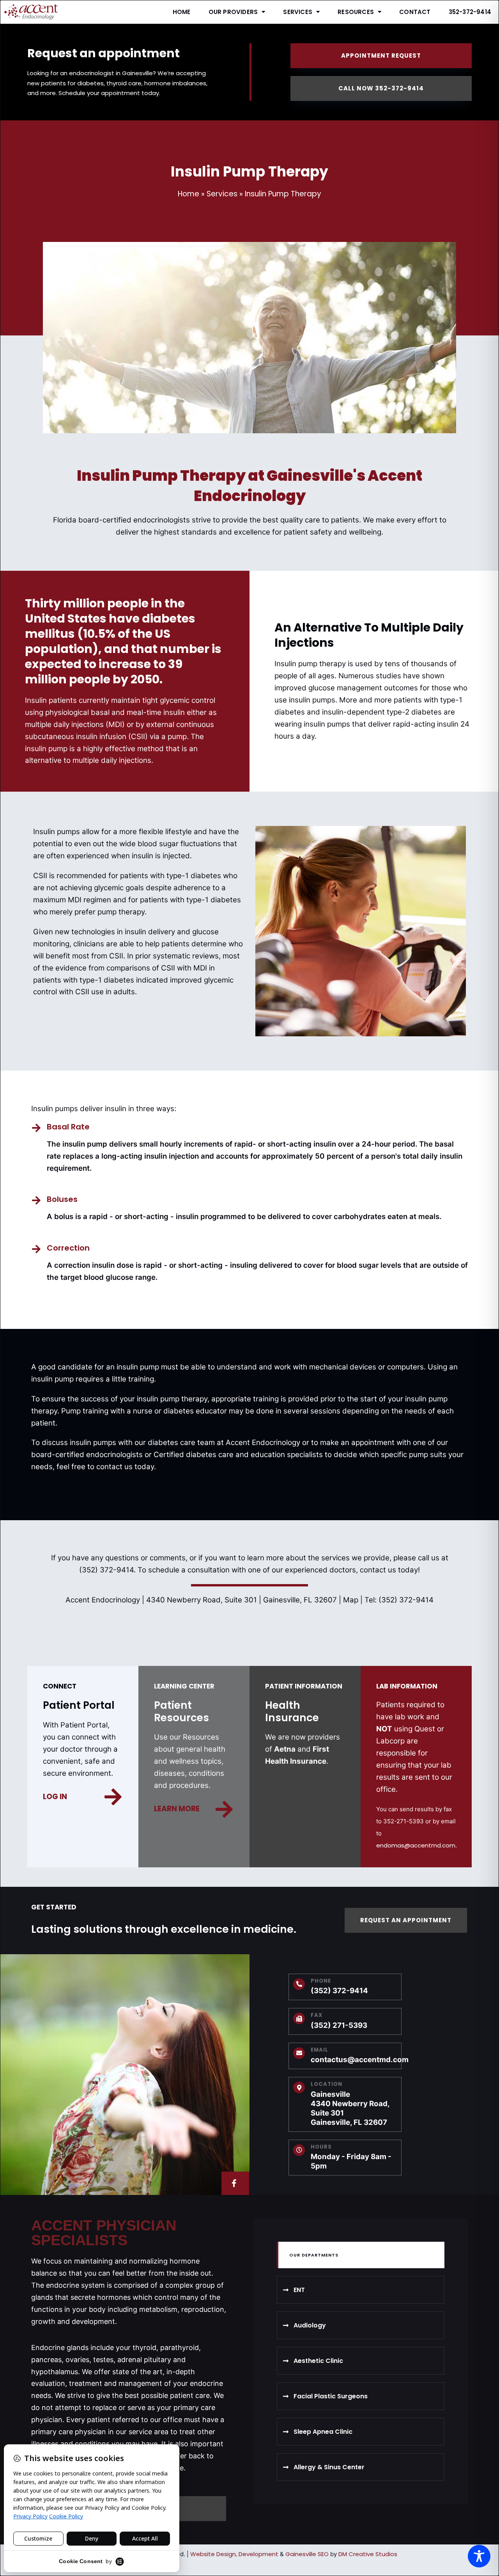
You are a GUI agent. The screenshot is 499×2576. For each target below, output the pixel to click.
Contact (415, 12)
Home (182, 12)
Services (298, 12)
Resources (356, 12)
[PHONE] (299, 1984)
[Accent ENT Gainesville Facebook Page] (235, 2183)
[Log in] (113, 1797)
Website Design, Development (234, 2554)
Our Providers (233, 12)
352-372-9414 (470, 12)
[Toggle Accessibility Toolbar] (479, 2556)
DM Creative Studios (368, 2554)
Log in (55, 1797)
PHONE (321, 1981)
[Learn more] (224, 1809)
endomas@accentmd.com (416, 1845)
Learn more (177, 1809)
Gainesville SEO (307, 2554)
